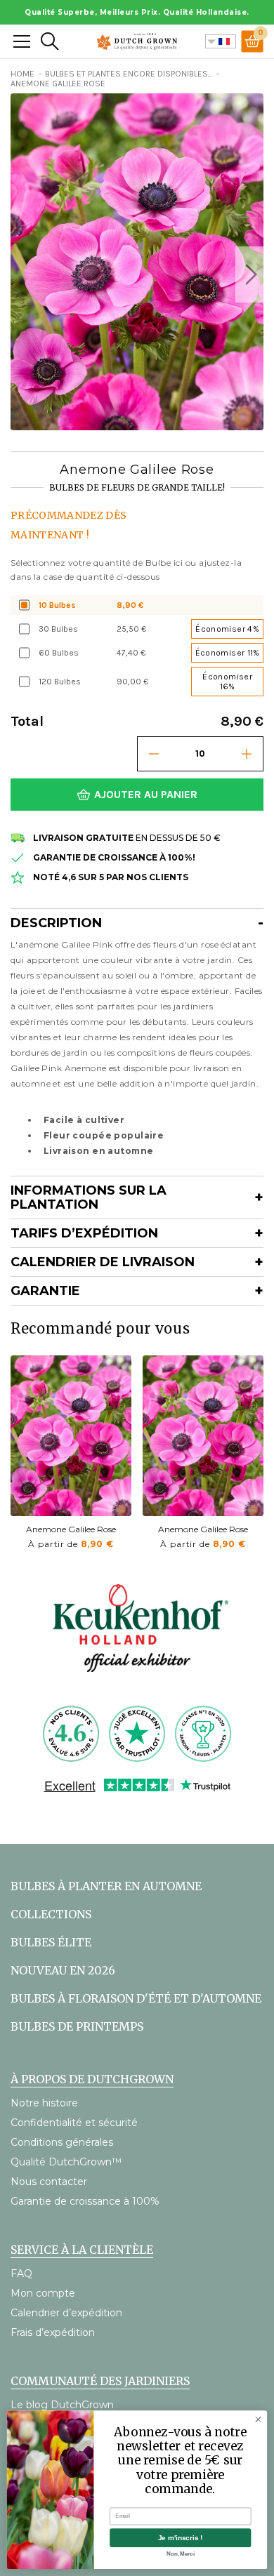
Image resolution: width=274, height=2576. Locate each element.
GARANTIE (45, 1291)
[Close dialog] (258, 2419)
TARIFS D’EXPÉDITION (84, 1233)
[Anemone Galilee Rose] (71, 1436)
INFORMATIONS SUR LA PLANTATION (89, 1197)
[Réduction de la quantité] (154, 754)
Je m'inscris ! (181, 2538)
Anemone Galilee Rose (71, 1529)
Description (56, 923)
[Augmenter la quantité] (247, 754)
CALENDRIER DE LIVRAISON (103, 1262)
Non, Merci (181, 2554)
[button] (249, 274)
